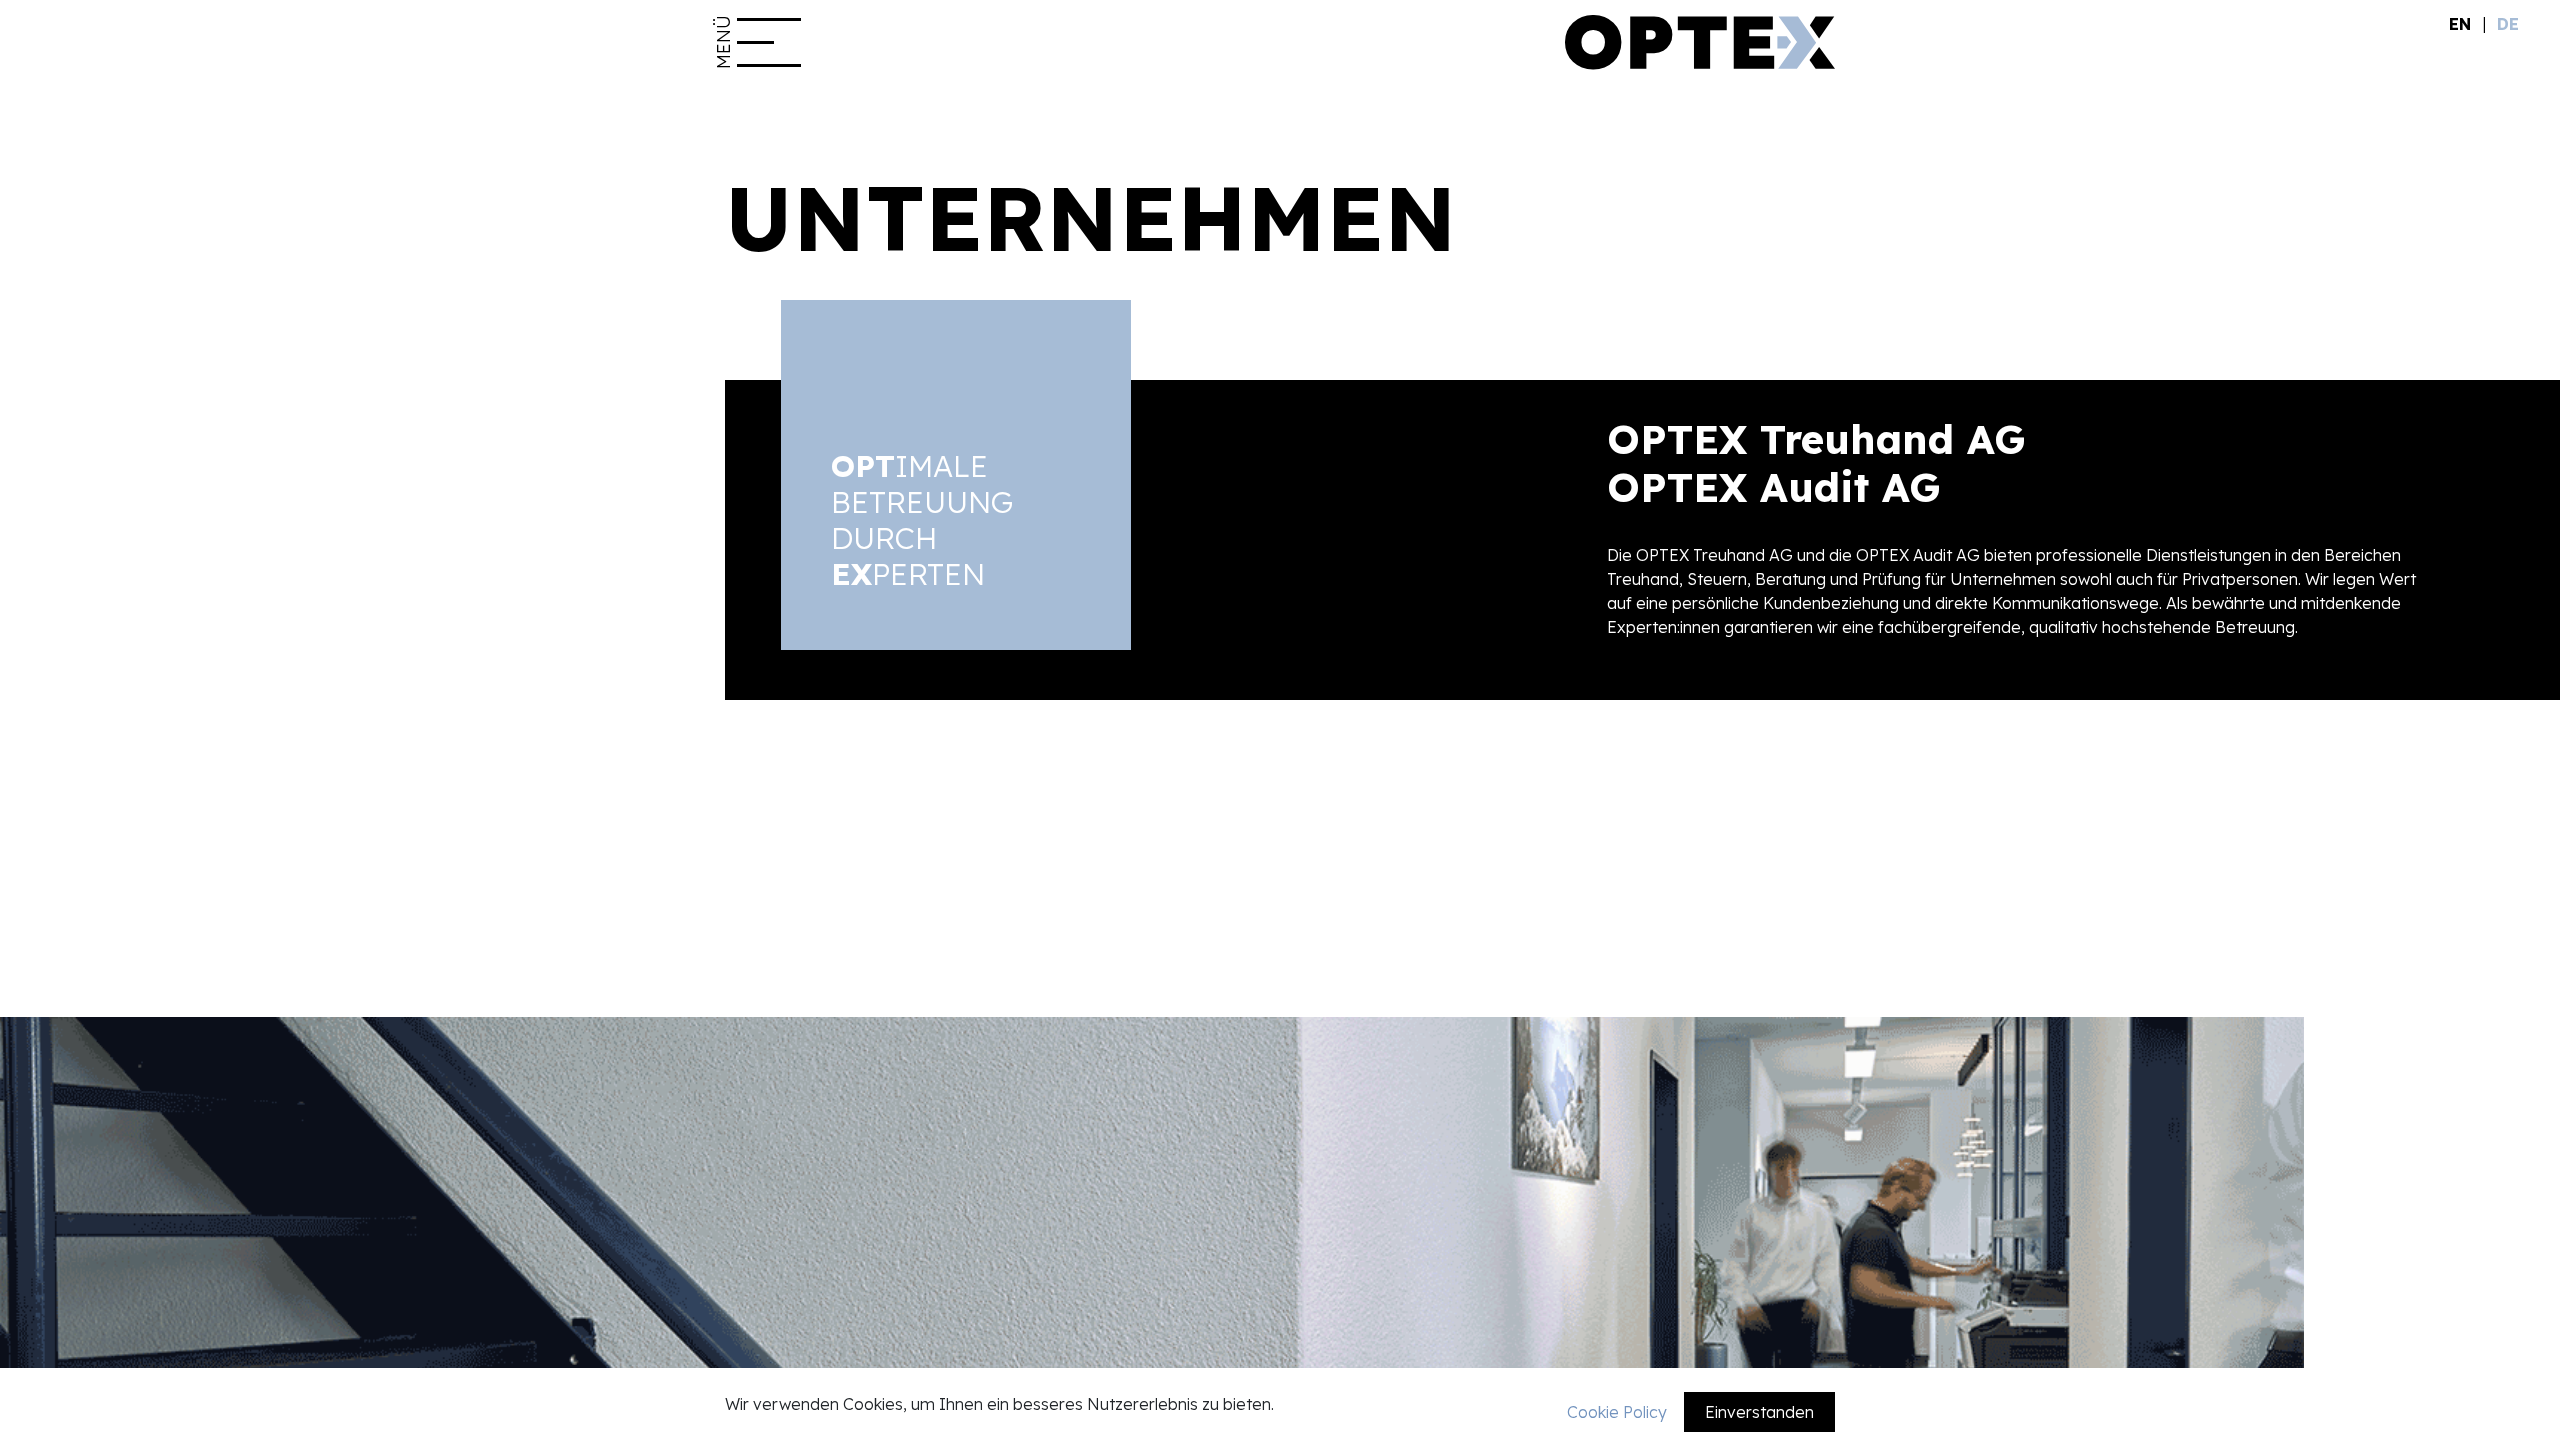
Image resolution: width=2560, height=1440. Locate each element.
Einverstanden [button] (1759, 1412)
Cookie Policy (1617, 1412)
